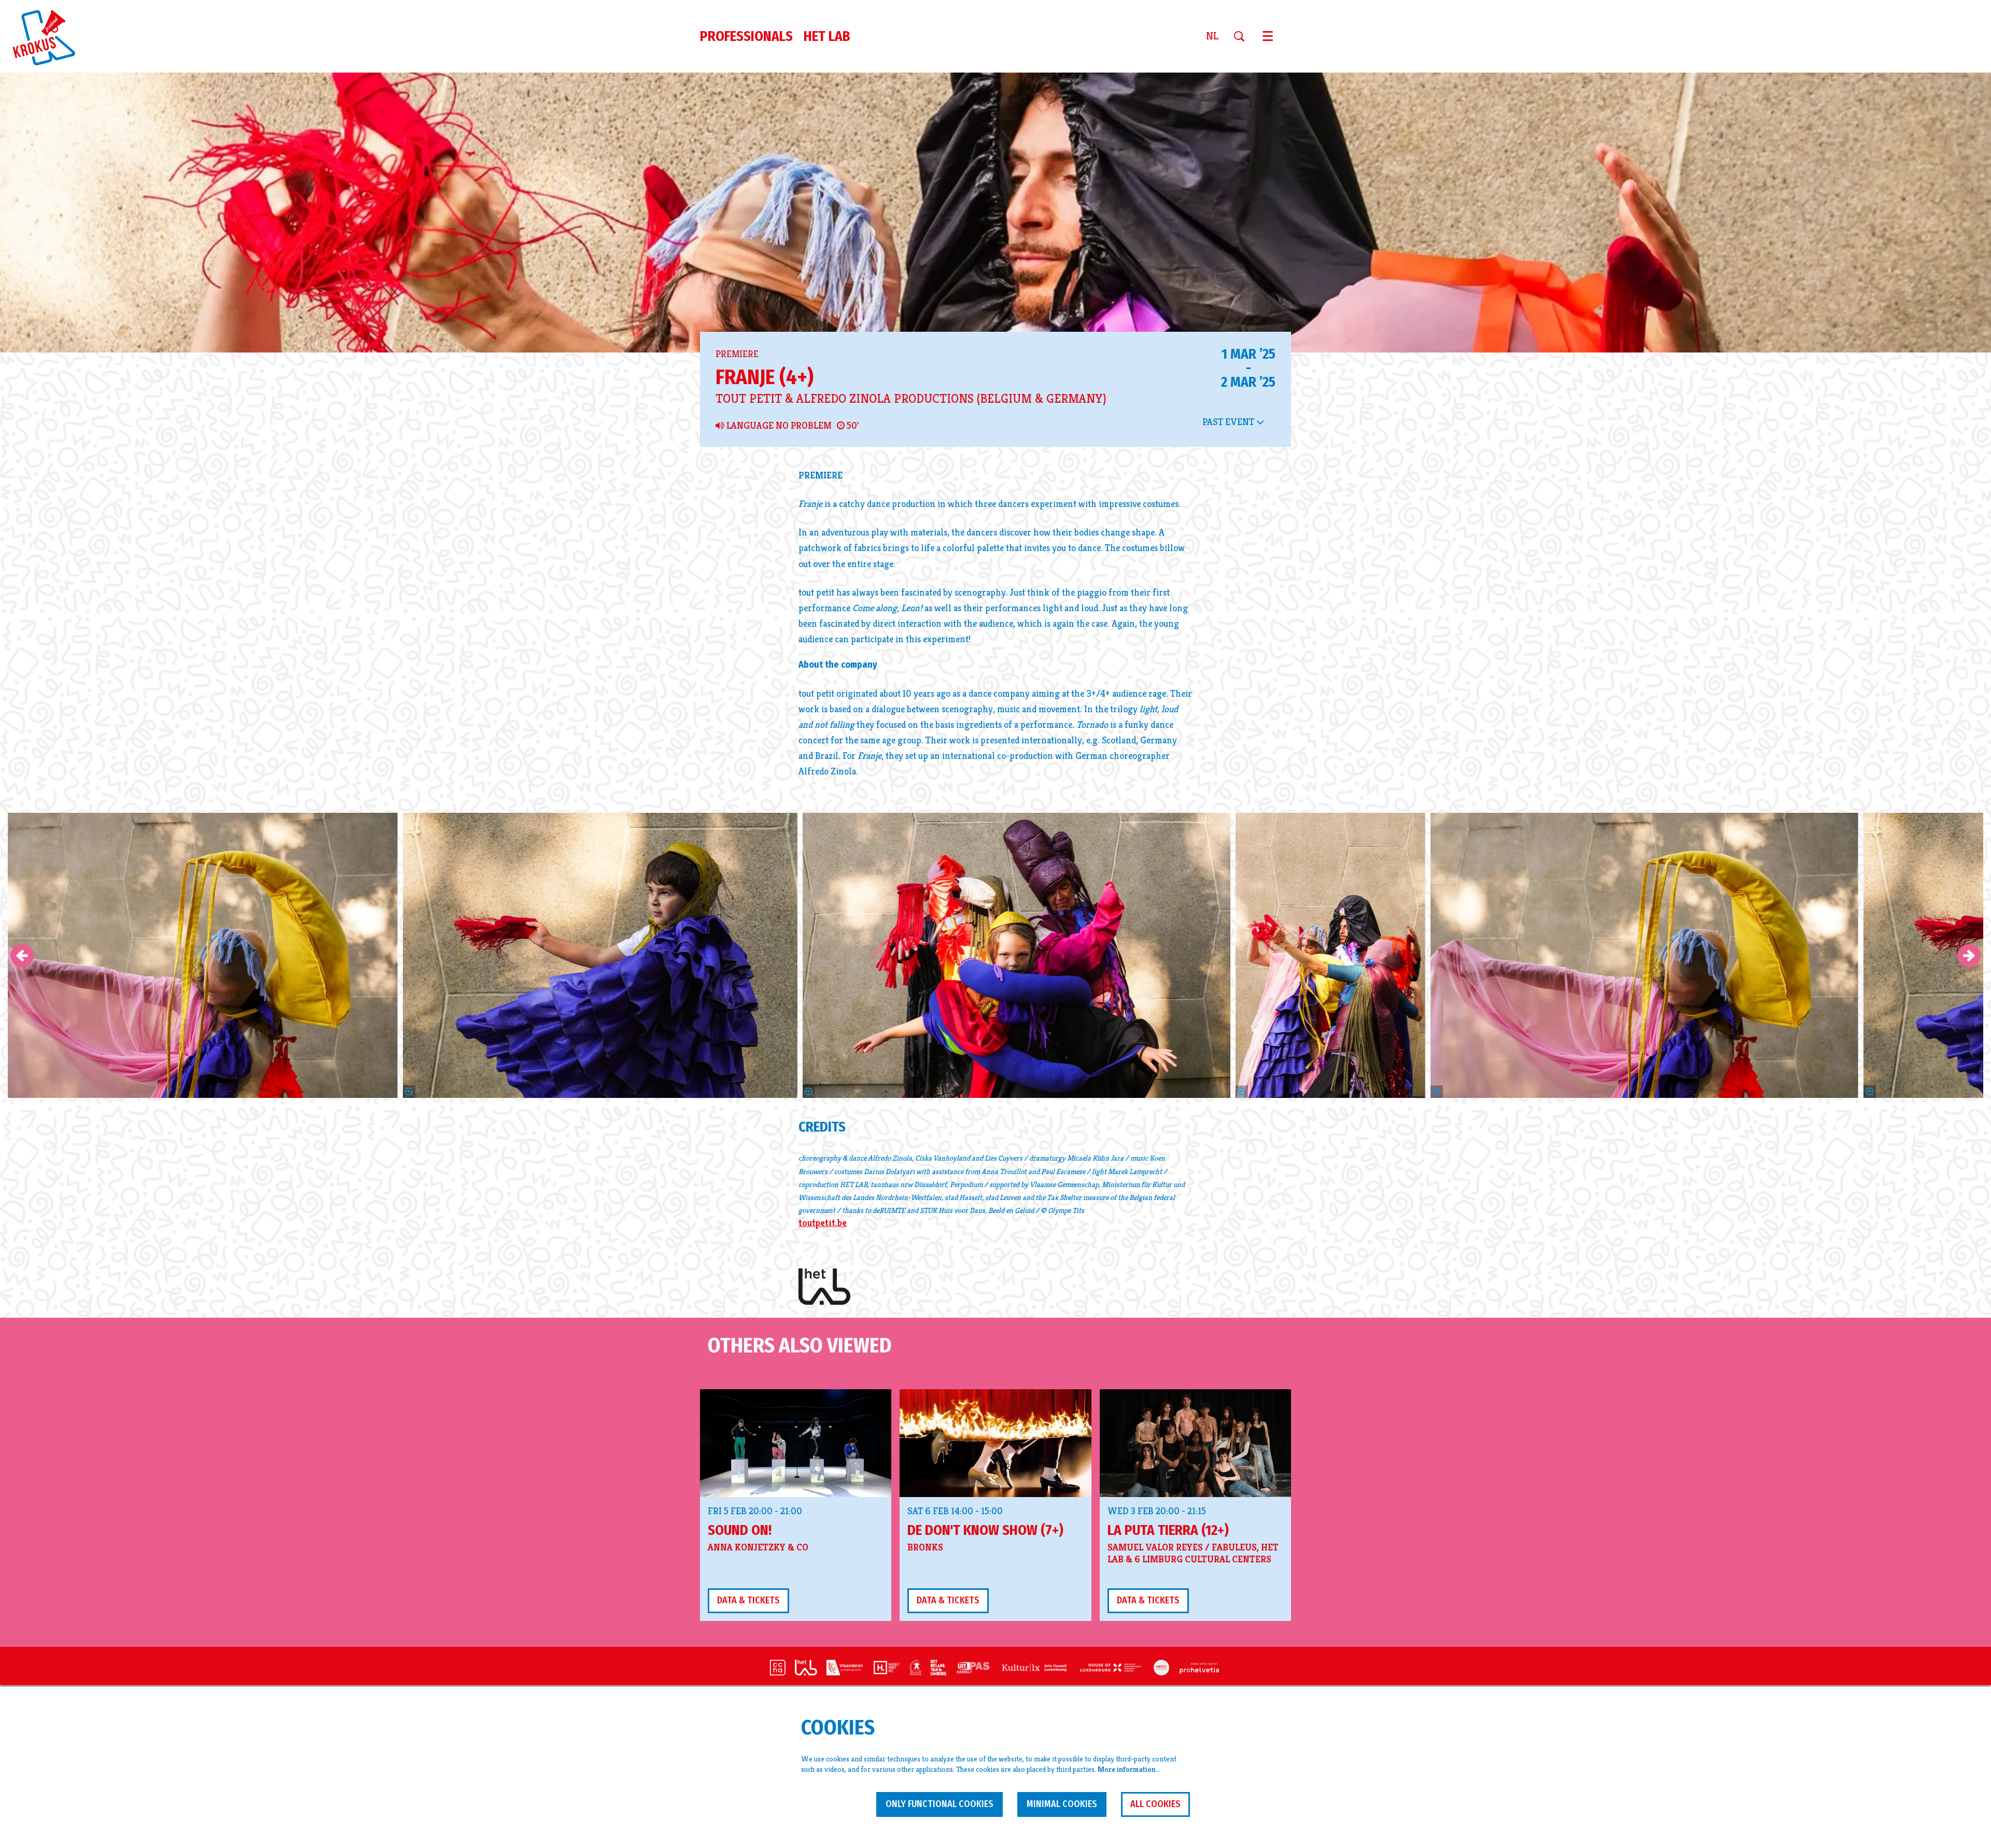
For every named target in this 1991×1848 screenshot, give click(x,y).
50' (852, 426)
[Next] (1969, 956)
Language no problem (778, 426)
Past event (1229, 422)
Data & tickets (748, 1600)
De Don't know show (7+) (985, 1530)
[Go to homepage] (50, 36)
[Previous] (22, 956)
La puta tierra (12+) (1168, 1530)
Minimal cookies (1062, 1804)
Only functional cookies (940, 1804)
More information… (1129, 1769)
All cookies (1155, 1804)
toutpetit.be (823, 1223)
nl (1212, 36)
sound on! (740, 1530)
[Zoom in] (808, 1092)
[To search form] (1243, 36)
